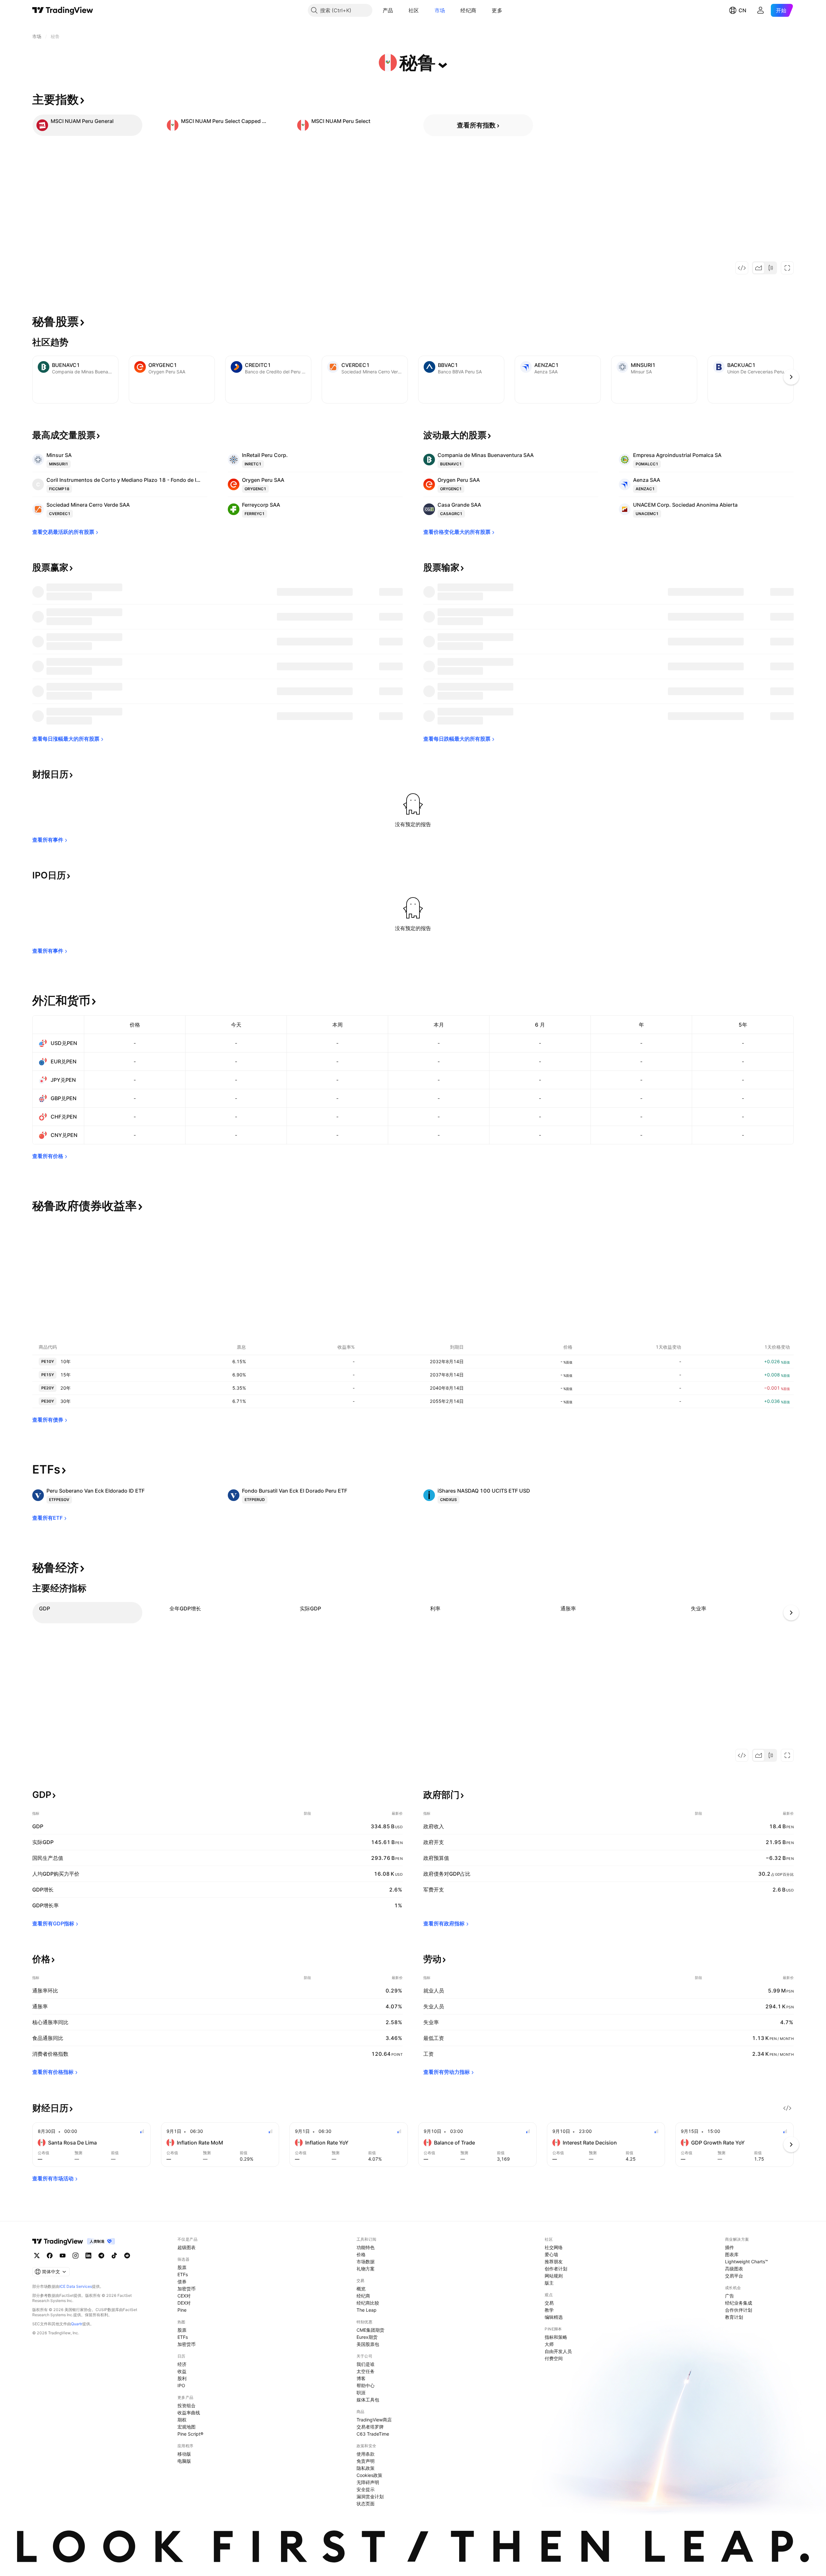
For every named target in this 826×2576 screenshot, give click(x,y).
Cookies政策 (369, 2475)
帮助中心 (366, 2385)
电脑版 (184, 2461)
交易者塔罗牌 (370, 2427)
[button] (398, 10)
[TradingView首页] (63, 10)
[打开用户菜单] (761, 10)
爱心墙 (551, 2254)
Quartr (77, 2324)
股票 (182, 2267)
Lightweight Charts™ (746, 2262)
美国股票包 (368, 2344)
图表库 (732, 2254)
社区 (414, 10)
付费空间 (554, 2358)
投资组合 (186, 2405)
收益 (182, 2371)
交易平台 (734, 2276)
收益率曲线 (189, 2413)
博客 (361, 2378)
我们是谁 (366, 2364)
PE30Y (48, 1401)
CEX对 (184, 2296)
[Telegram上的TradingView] (101, 2256)
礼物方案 (366, 2269)
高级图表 (734, 2269)
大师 (549, 2344)
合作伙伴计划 (739, 2310)
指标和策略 (556, 2337)
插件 (730, 2247)
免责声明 (366, 2461)
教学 (549, 2310)
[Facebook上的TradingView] (50, 2256)
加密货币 (186, 2289)
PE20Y (48, 1388)
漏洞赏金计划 (370, 2496)
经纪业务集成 (739, 2303)
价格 (361, 2254)
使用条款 (366, 2454)
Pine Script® (190, 2434)
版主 (549, 2283)
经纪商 (468, 10)
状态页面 (366, 2504)
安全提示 (366, 2489)
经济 (182, 2364)
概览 (361, 2289)
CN (742, 10)
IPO (181, 2385)
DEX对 (184, 2303)
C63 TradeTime (373, 2434)
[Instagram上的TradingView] (76, 2256)
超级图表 (186, 2247)
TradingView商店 (374, 2420)
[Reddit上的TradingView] (127, 2256)
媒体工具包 (368, 2400)
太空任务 (366, 2371)
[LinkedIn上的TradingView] (88, 2256)
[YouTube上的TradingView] (63, 2256)
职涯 (361, 2393)
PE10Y (48, 1361)
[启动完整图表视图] (787, 268)
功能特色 (366, 2247)
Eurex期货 (367, 2337)
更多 (497, 10)
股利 (182, 2378)
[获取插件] (742, 268)
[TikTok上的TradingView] (114, 2256)
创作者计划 (556, 2269)
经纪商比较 (368, 2303)
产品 (388, 10)
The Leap (367, 2310)
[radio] (759, 268)
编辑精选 (554, 2317)
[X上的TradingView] (37, 2256)
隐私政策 (366, 2468)
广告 (730, 2296)
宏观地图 (186, 2427)
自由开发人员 (558, 2351)
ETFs (183, 2274)
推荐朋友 (554, 2262)
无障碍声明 (368, 2482)
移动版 (184, 2454)
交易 (549, 2303)
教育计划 (734, 2317)
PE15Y (48, 1375)
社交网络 (554, 2247)
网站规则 (554, 2276)
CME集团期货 (370, 2330)
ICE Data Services (76, 2286)
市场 (440, 10)
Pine (182, 2310)
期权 (182, 2420)
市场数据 (366, 2262)
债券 (182, 2282)
